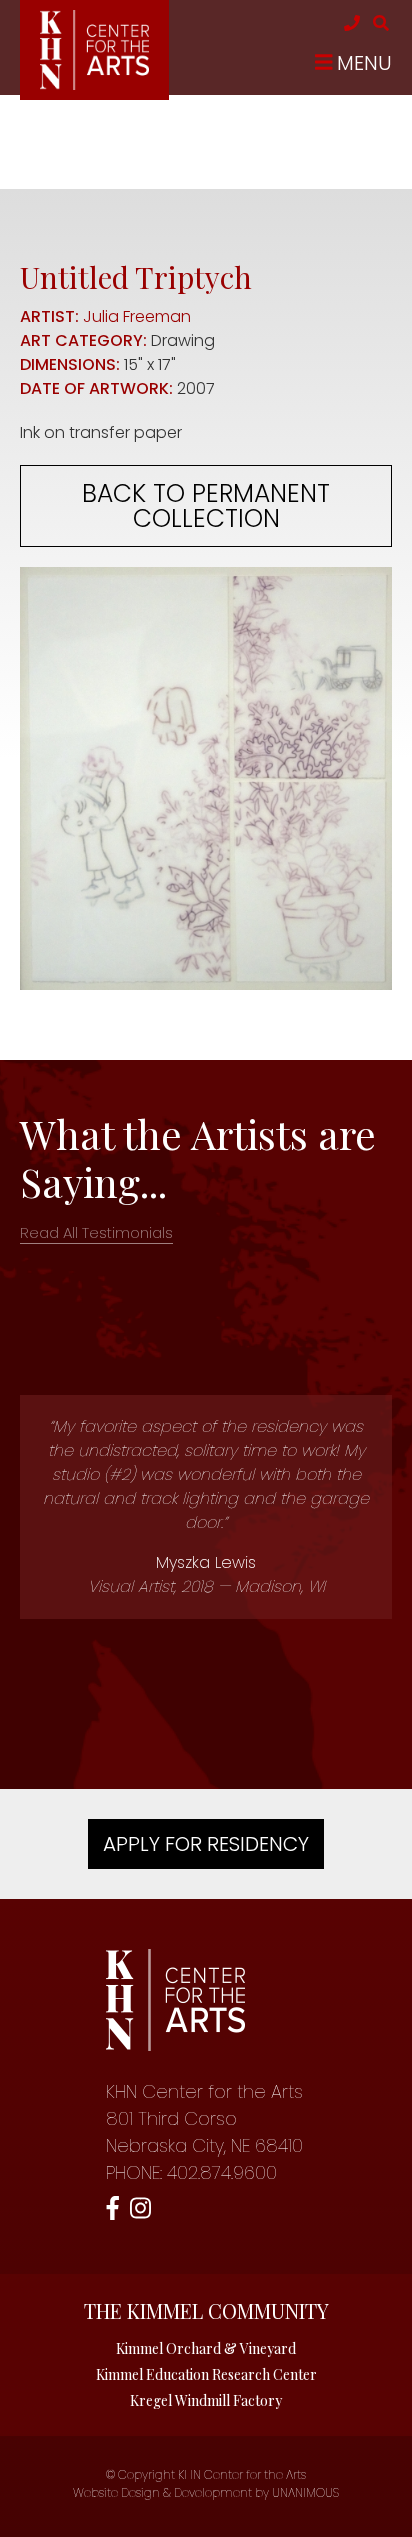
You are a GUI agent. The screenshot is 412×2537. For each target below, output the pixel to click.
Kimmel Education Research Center (206, 2374)
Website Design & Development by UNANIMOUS (206, 2492)
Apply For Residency (206, 1844)
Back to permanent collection (206, 506)
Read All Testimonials (96, 1232)
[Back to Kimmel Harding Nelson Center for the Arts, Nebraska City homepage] (94, 84)
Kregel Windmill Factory (206, 2400)
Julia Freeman (137, 316)
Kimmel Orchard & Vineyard (206, 2348)
